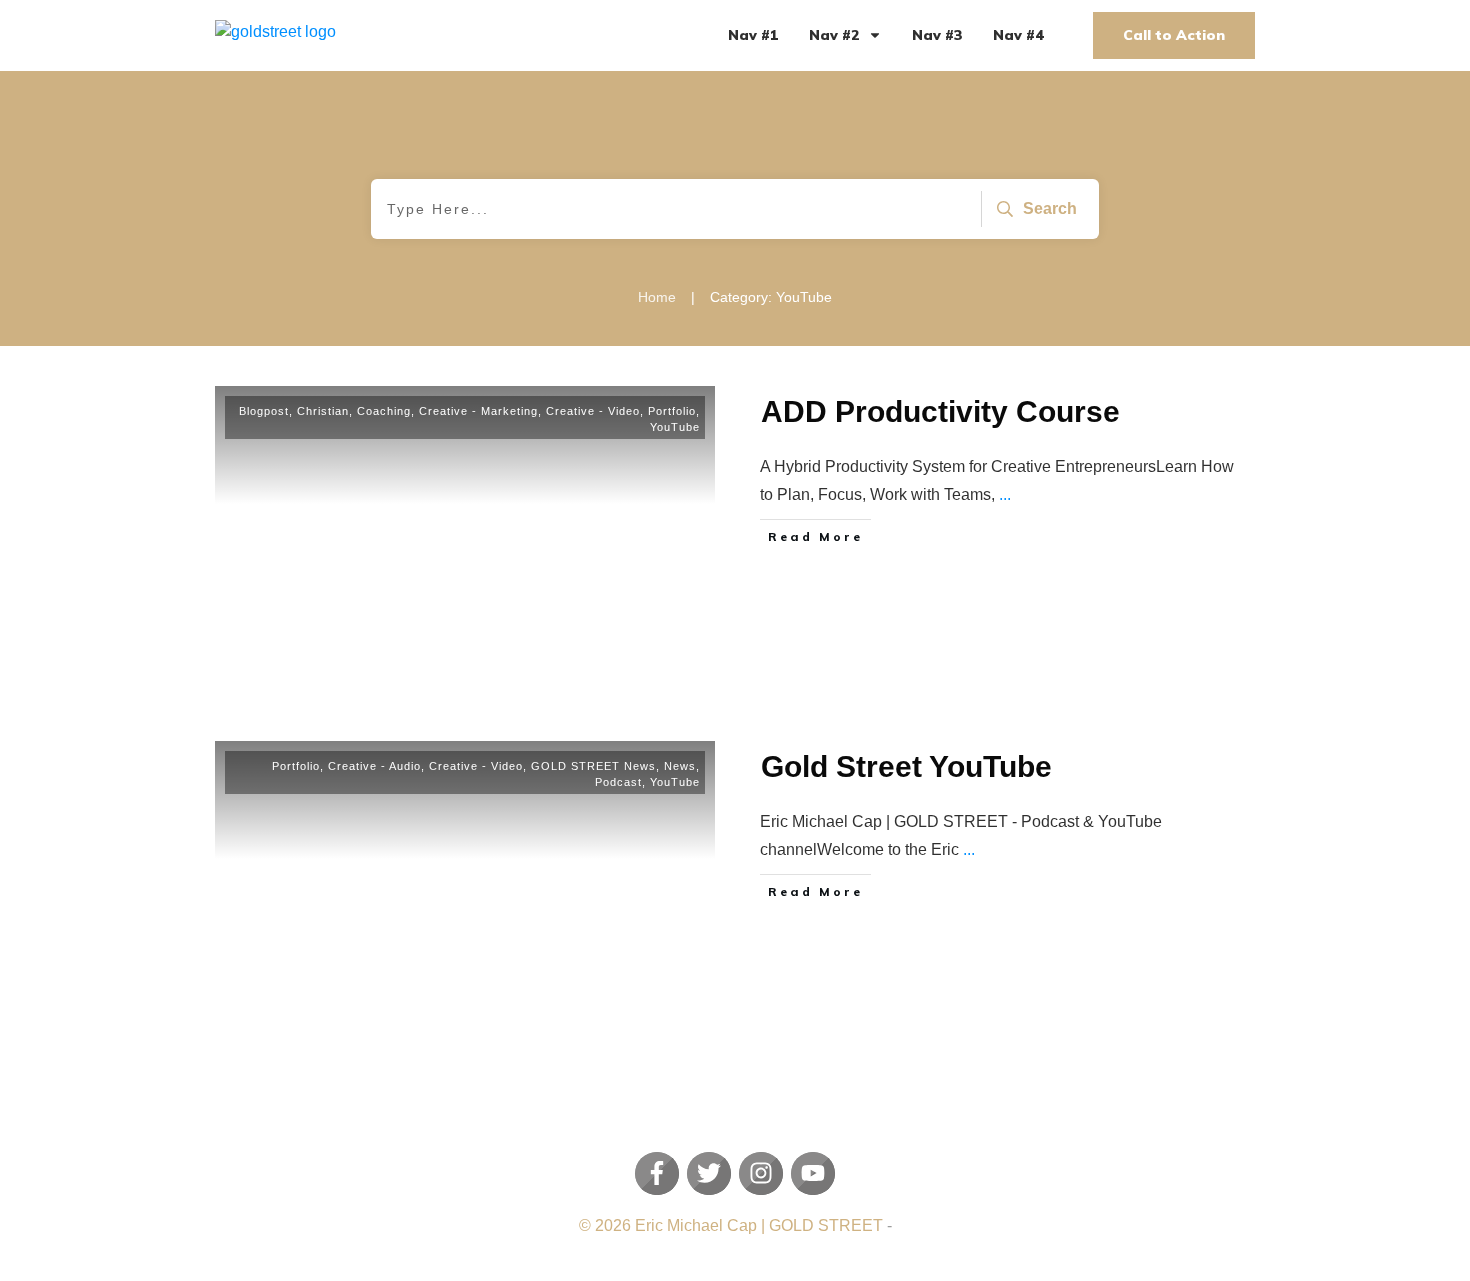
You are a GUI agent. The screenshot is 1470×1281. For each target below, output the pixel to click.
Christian (323, 411)
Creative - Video (593, 411)
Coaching (384, 411)
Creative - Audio (374, 766)
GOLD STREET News (593, 766)
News (680, 766)
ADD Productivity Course (940, 411)
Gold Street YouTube (906, 766)
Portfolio (672, 411)
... (1005, 494)
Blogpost (264, 411)
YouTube (675, 427)
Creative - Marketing (478, 411)
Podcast (618, 782)
